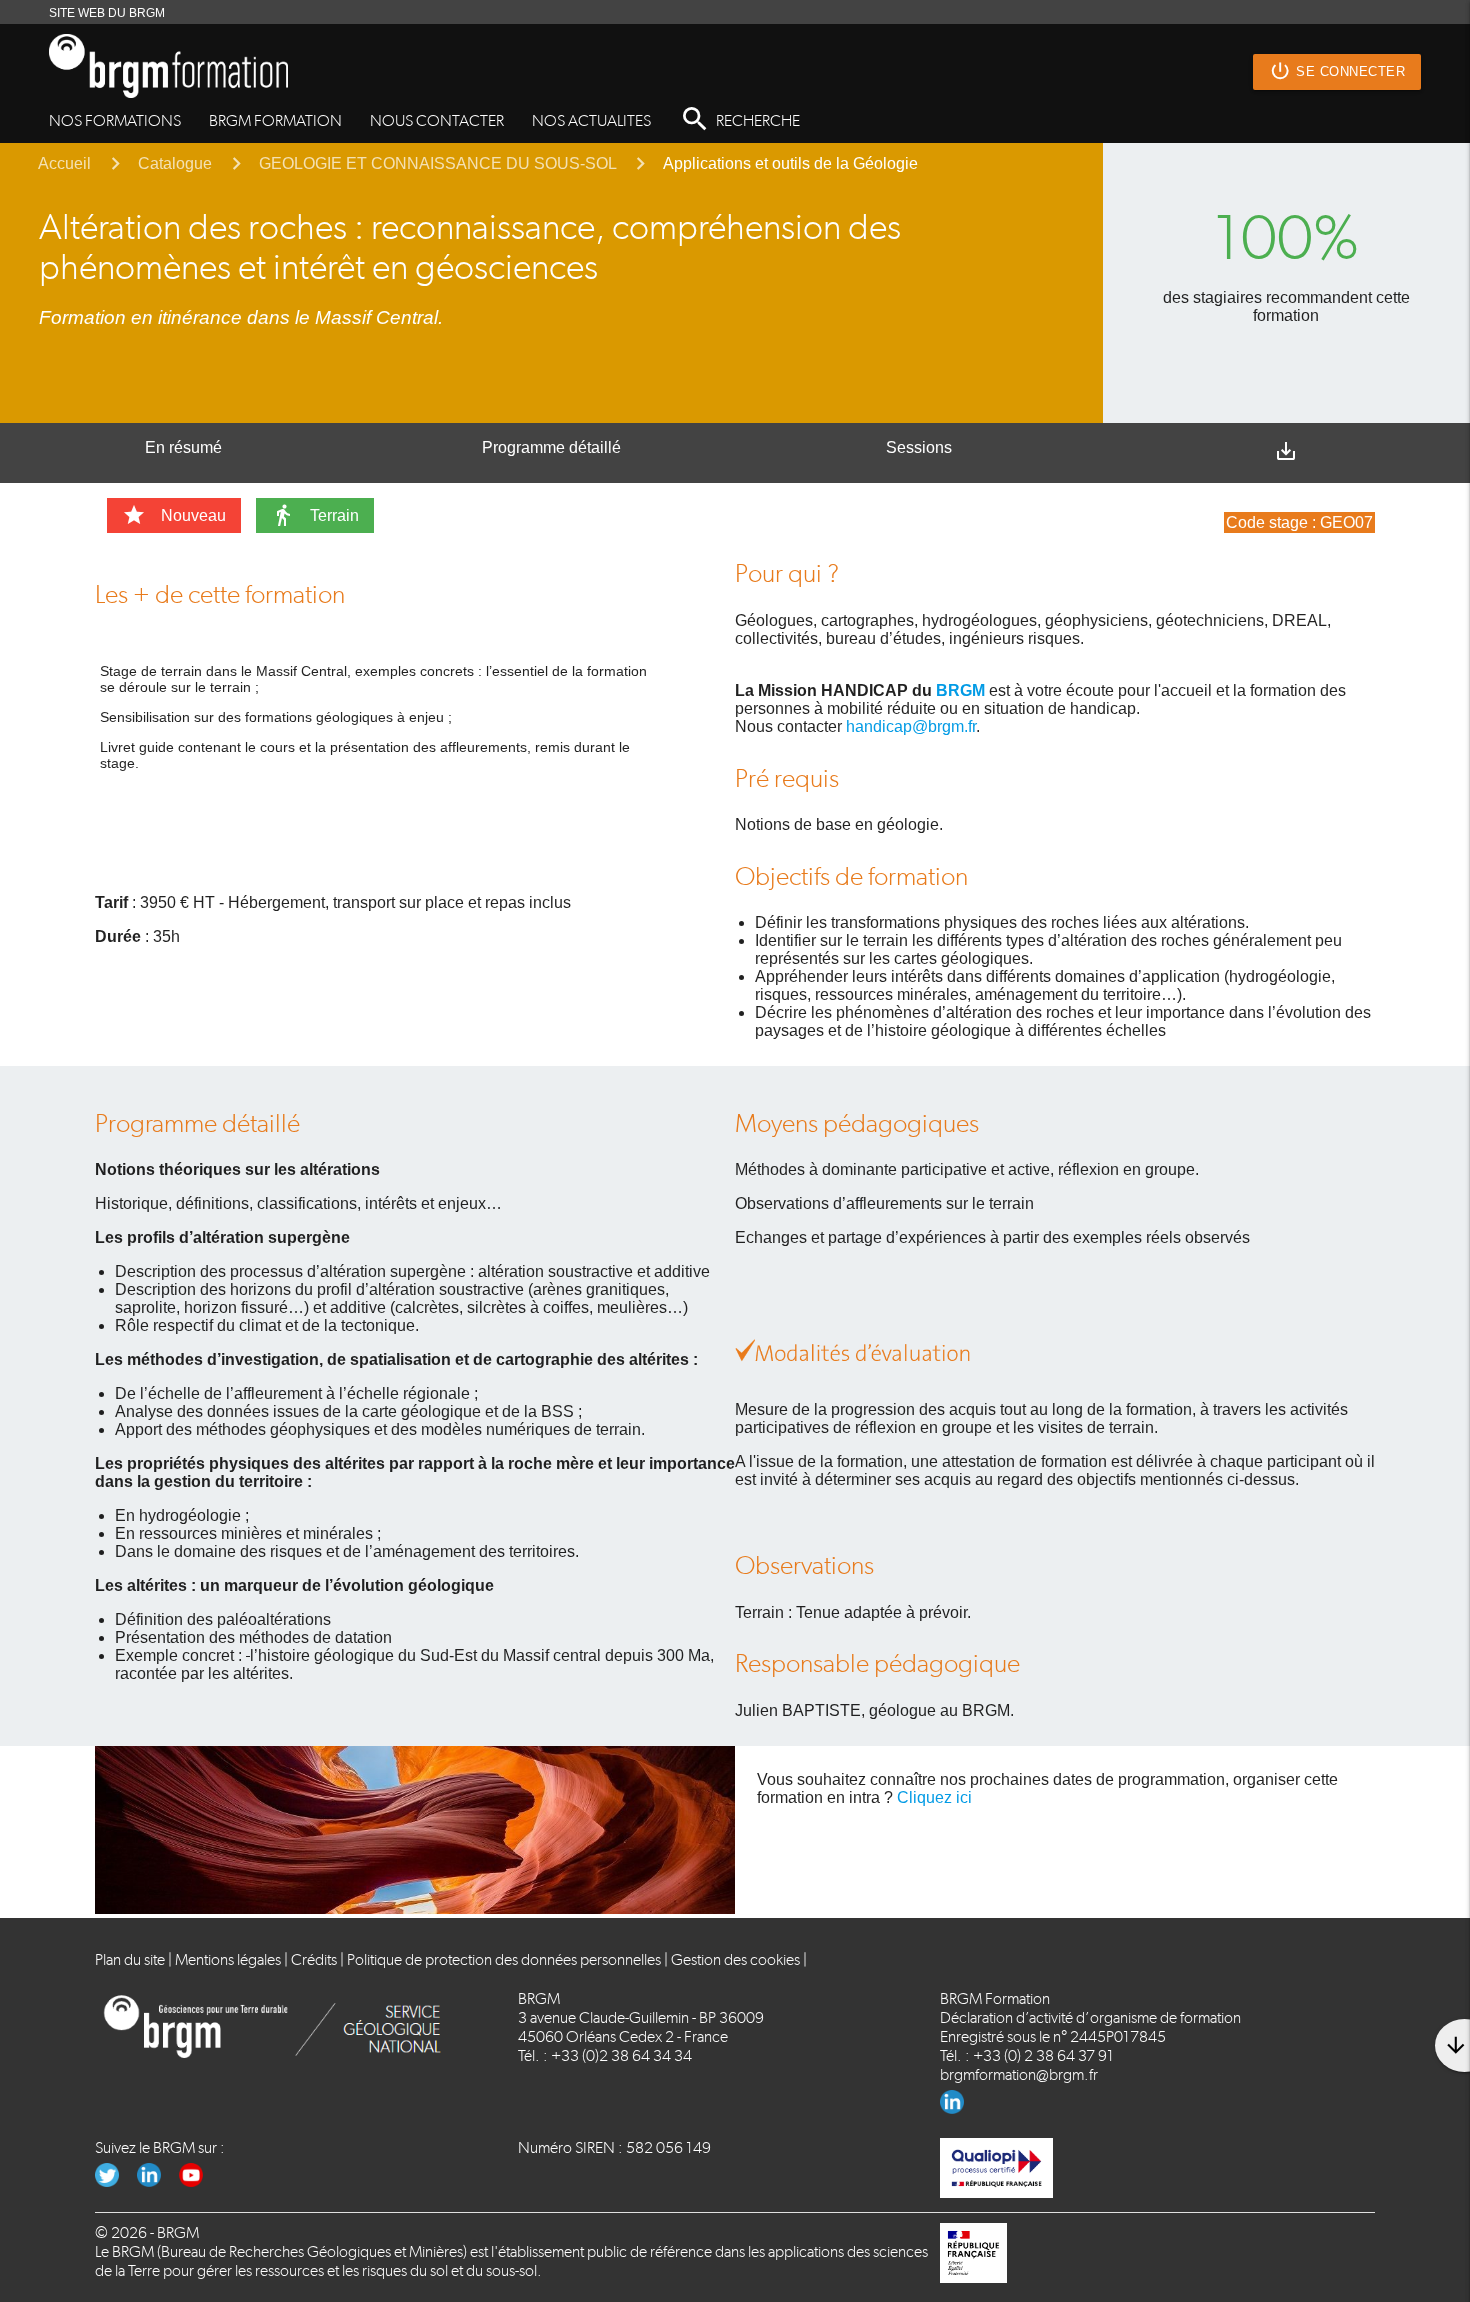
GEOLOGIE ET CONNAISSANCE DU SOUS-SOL (437, 163)
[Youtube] (198, 2181)
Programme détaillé (551, 447)
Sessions (919, 447)
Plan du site (130, 1959)
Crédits (314, 1959)
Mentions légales (228, 1959)
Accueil (64, 163)
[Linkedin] (959, 2108)
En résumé (183, 447)
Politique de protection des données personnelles (504, 1959)
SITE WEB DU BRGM (107, 13)
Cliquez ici (934, 1797)
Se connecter (1337, 71)
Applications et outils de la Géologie (790, 163)
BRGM (960, 690)
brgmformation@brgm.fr (1019, 2074)
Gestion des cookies (735, 1959)
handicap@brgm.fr (911, 726)
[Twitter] (116, 2181)
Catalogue (175, 163)
